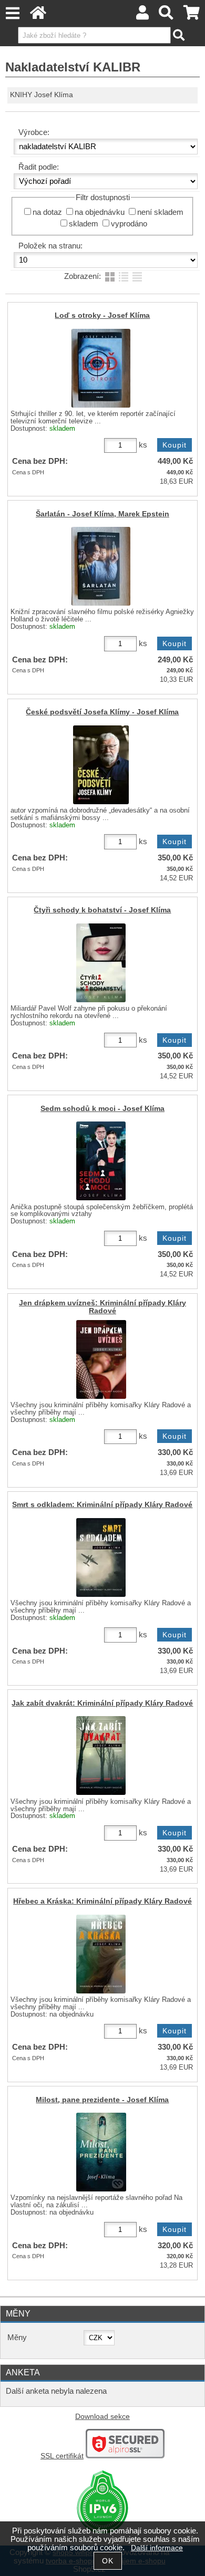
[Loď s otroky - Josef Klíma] (101, 368)
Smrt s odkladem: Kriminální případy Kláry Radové (102, 1505)
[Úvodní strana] (38, 15)
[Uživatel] (142, 15)
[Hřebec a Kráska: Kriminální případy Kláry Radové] (101, 1954)
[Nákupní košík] (192, 15)
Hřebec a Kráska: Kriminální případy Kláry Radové (102, 1901)
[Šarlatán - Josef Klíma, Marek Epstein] (101, 566)
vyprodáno (129, 224)
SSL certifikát (62, 2456)
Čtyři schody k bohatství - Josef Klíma (102, 910)
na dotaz (47, 212)
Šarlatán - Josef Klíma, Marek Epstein (102, 514)
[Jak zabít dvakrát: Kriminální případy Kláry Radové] (101, 1756)
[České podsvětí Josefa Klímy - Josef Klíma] (101, 765)
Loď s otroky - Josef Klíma (102, 315)
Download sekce (102, 2417)
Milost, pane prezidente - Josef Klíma (102, 2100)
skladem (84, 224)
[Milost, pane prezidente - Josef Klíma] (101, 2152)
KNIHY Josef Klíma (42, 95)
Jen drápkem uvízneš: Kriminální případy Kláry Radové (102, 1307)
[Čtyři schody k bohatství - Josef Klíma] (101, 963)
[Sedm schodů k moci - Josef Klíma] (101, 1161)
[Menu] (12, 13)
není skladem (160, 212)
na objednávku (100, 212)
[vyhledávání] (166, 15)
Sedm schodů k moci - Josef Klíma (102, 1109)
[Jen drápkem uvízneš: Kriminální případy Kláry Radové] (101, 1359)
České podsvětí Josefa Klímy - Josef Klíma (102, 712)
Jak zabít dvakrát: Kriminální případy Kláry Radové (102, 1703)
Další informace (157, 2548)
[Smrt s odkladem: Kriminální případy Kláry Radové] (101, 1557)
